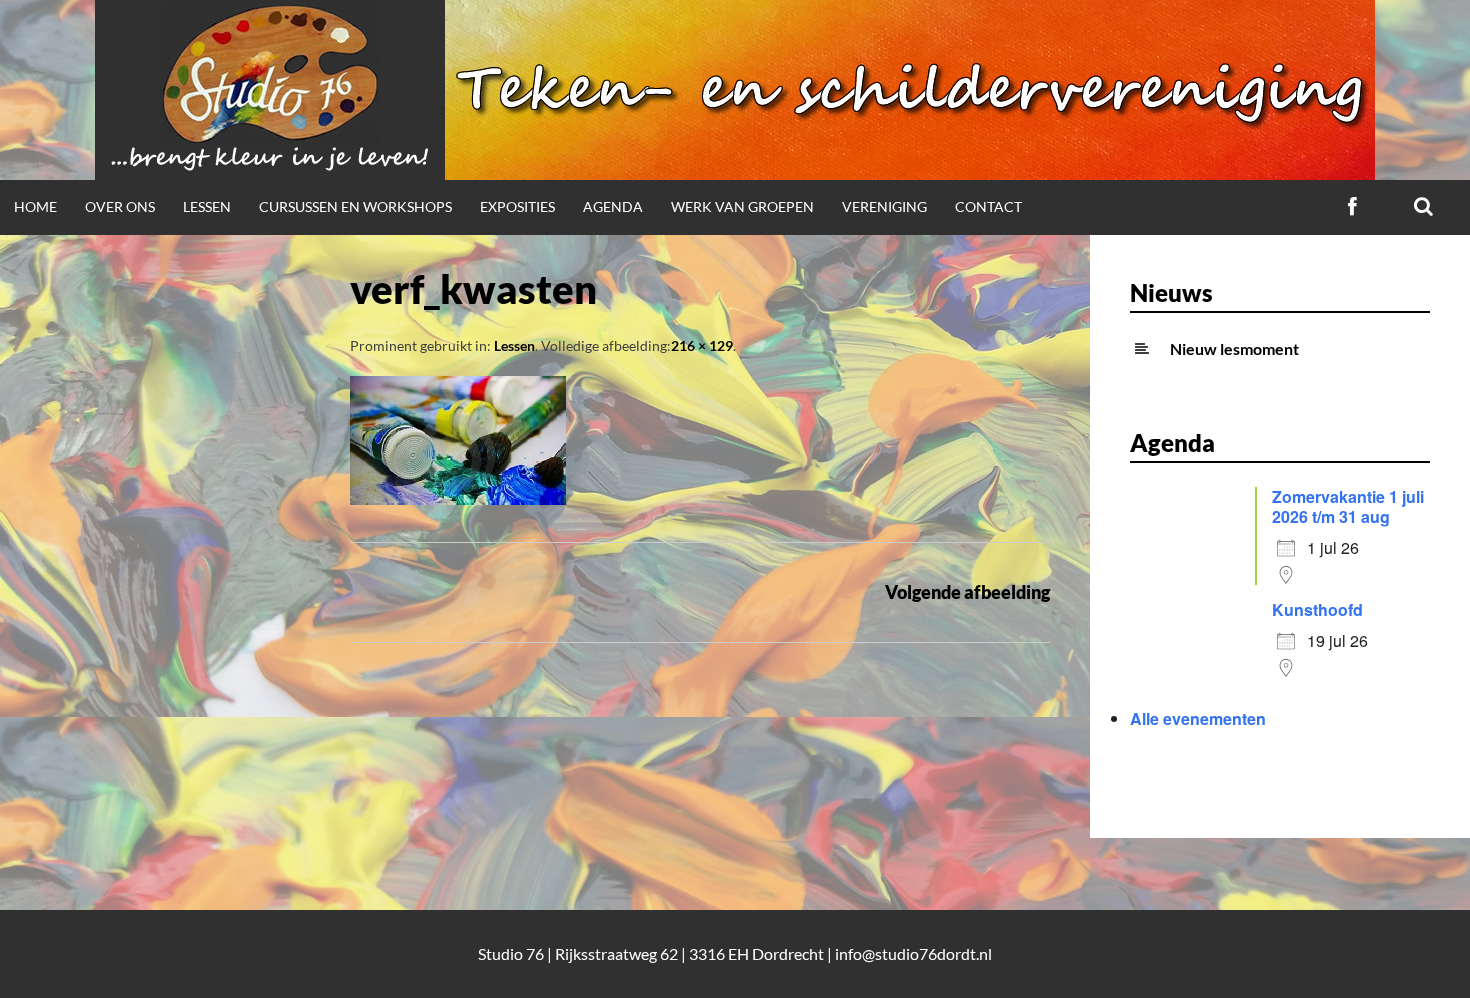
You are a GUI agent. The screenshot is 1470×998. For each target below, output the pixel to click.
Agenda (613, 206)
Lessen (207, 206)
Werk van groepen (742, 206)
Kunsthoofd (1317, 609)
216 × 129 (702, 345)
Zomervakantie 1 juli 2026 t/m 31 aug (1348, 506)
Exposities (517, 206)
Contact (988, 206)
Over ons (120, 206)
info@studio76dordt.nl (913, 953)
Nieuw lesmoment (1234, 348)
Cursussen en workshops (355, 206)
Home (35, 206)
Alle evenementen (1198, 718)
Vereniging (884, 206)
